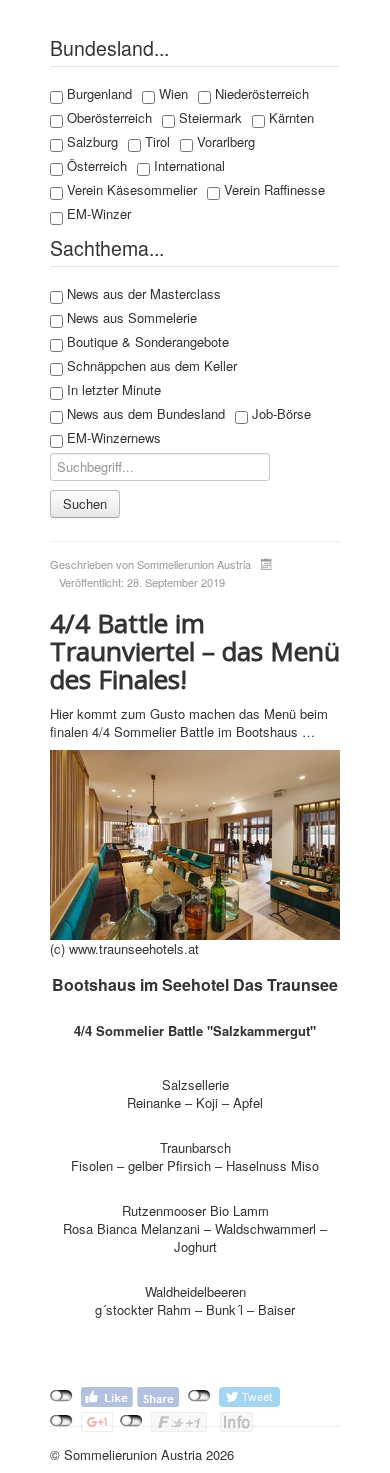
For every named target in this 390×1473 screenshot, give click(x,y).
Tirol (155, 142)
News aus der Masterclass (142, 294)
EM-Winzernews (112, 438)
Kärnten (289, 118)
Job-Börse (279, 414)
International (187, 166)
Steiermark (208, 118)
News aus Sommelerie (130, 318)
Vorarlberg (224, 142)
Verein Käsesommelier (130, 190)
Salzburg (90, 142)
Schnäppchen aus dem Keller (150, 366)
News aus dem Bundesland (144, 414)
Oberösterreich (107, 118)
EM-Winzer (97, 214)
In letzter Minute (112, 390)
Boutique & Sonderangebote (146, 342)
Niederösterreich (260, 94)
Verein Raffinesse (272, 190)
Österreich (95, 166)
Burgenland (97, 94)
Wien (171, 94)
